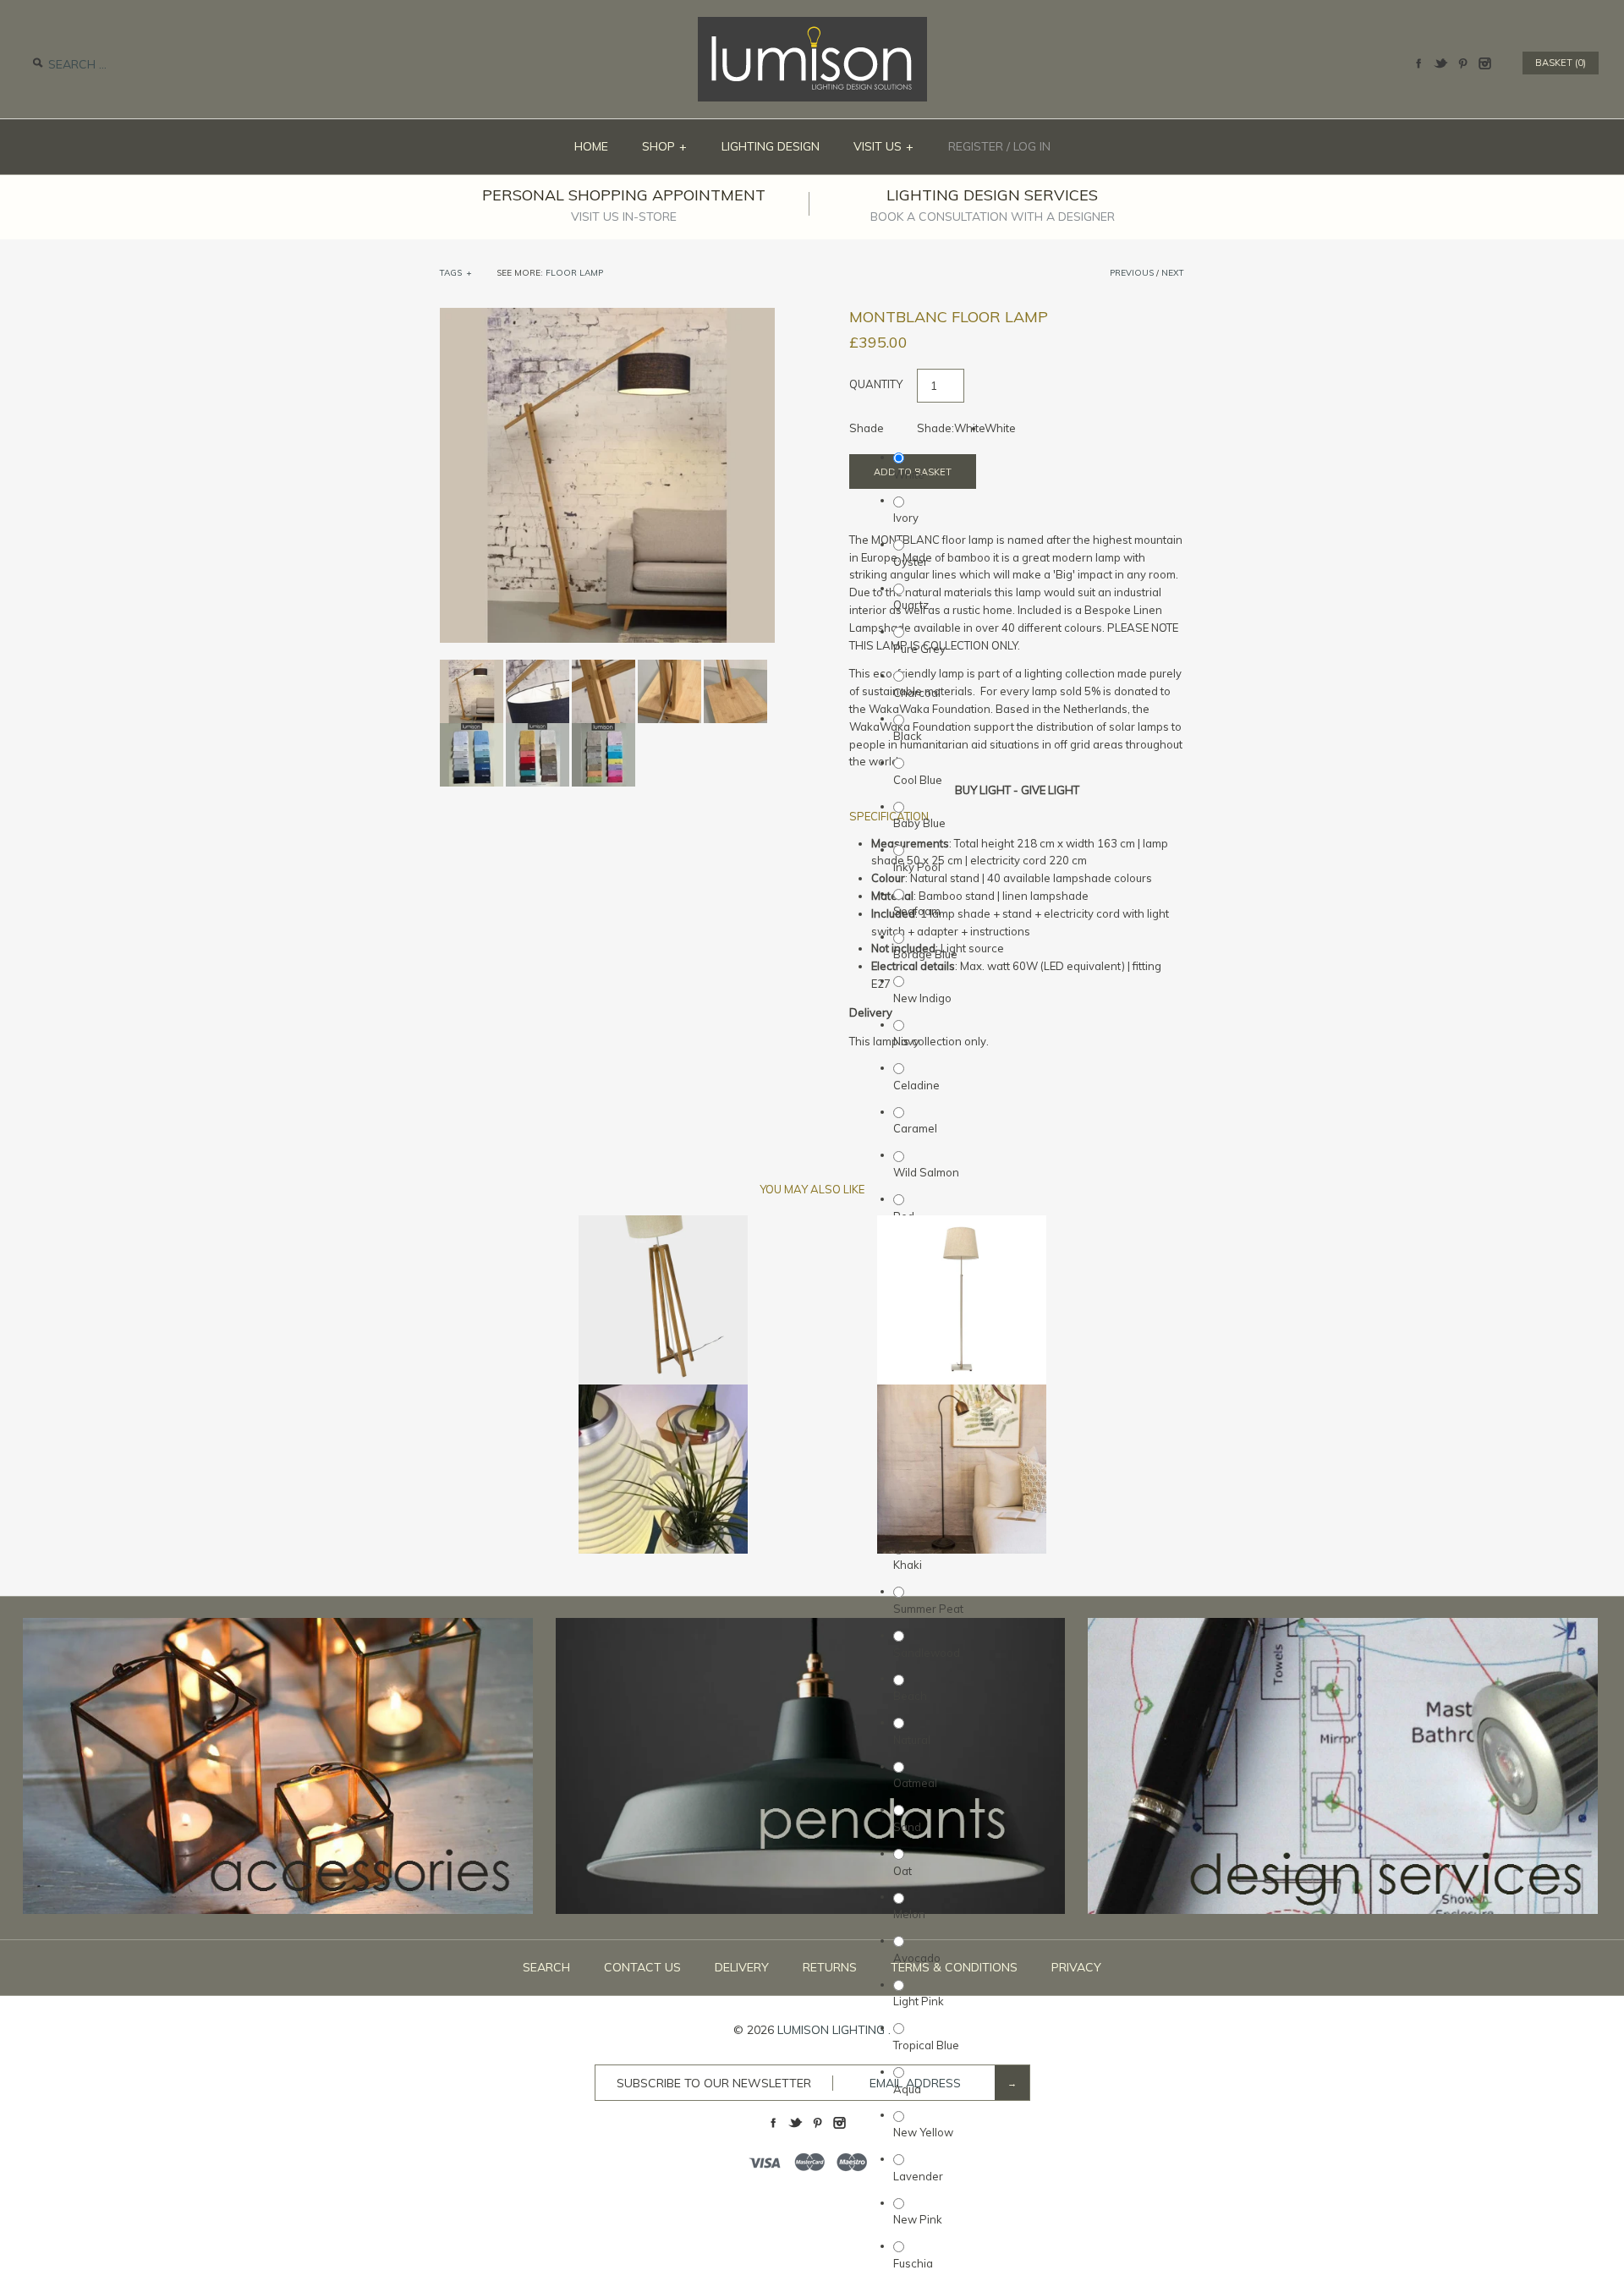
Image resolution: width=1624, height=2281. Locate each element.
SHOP (665, 146)
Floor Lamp (574, 273)
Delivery (742, 1967)
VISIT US (884, 146)
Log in (1032, 146)
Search (546, 1967)
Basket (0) (1561, 63)
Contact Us (642, 1967)
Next (1173, 273)
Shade (867, 428)
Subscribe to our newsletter (714, 2083)
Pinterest (1462, 63)
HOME (591, 146)
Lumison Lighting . (834, 2030)
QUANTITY (876, 384)
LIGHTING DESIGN (771, 146)
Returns (830, 1967)
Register (976, 146)
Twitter (1440, 63)
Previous (1132, 273)
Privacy (1076, 1967)
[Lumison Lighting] (812, 25)
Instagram (1484, 63)
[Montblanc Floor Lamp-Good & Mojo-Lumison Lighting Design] (607, 316)
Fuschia (913, 2263)
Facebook (1418, 63)
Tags (456, 273)
